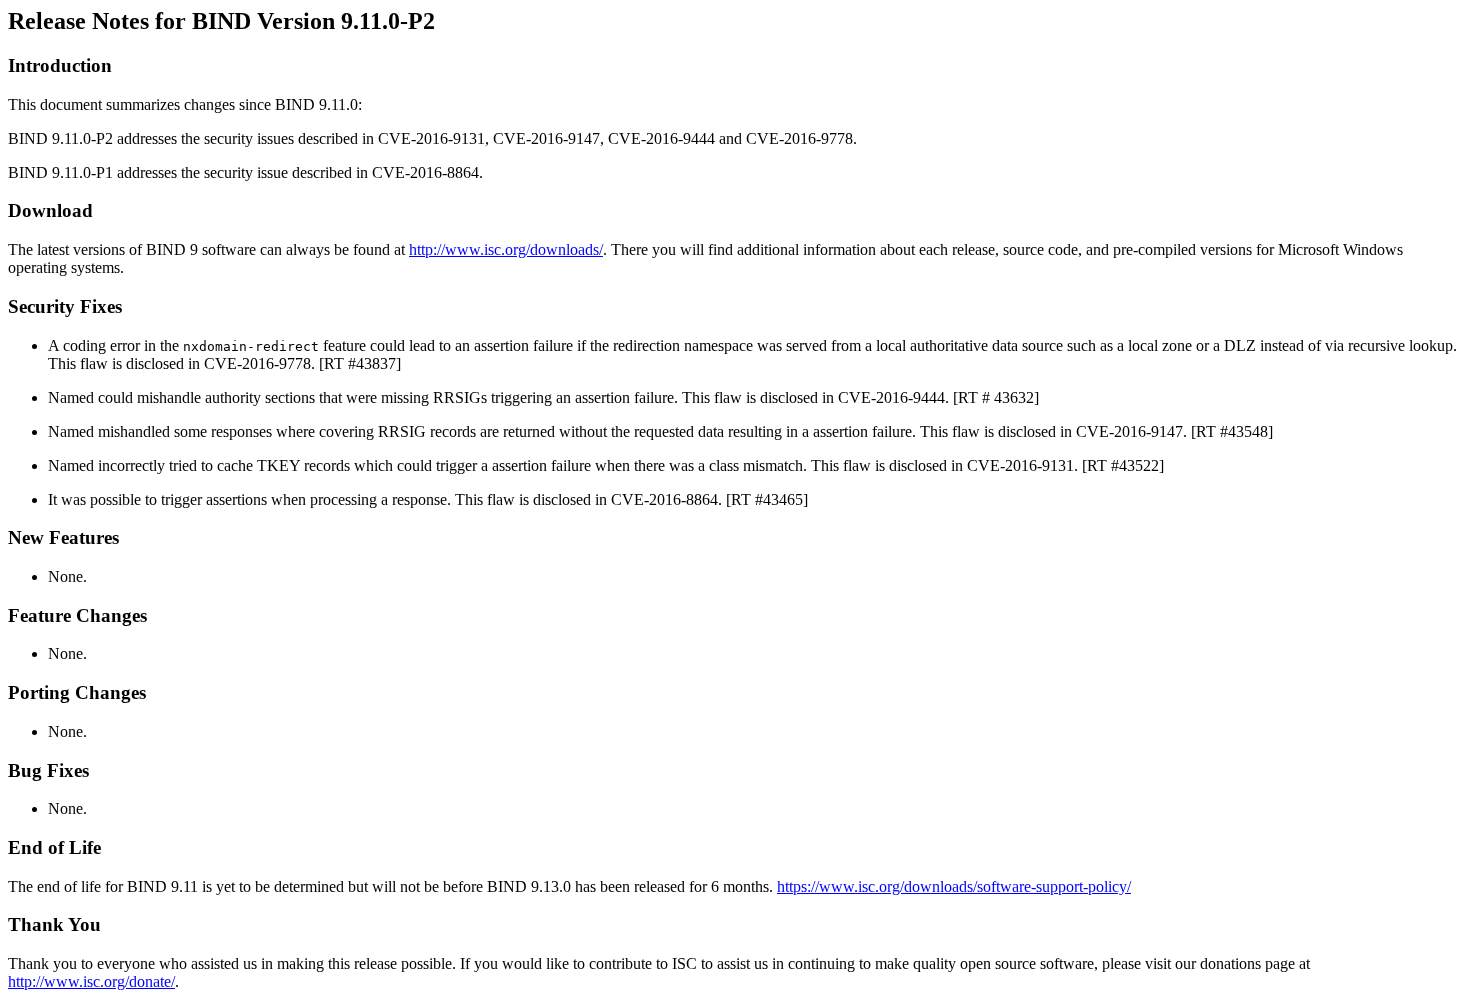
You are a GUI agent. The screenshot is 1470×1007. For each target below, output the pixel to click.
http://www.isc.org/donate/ (91, 981)
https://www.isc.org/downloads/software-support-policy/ (954, 886)
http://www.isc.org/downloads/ (506, 249)
